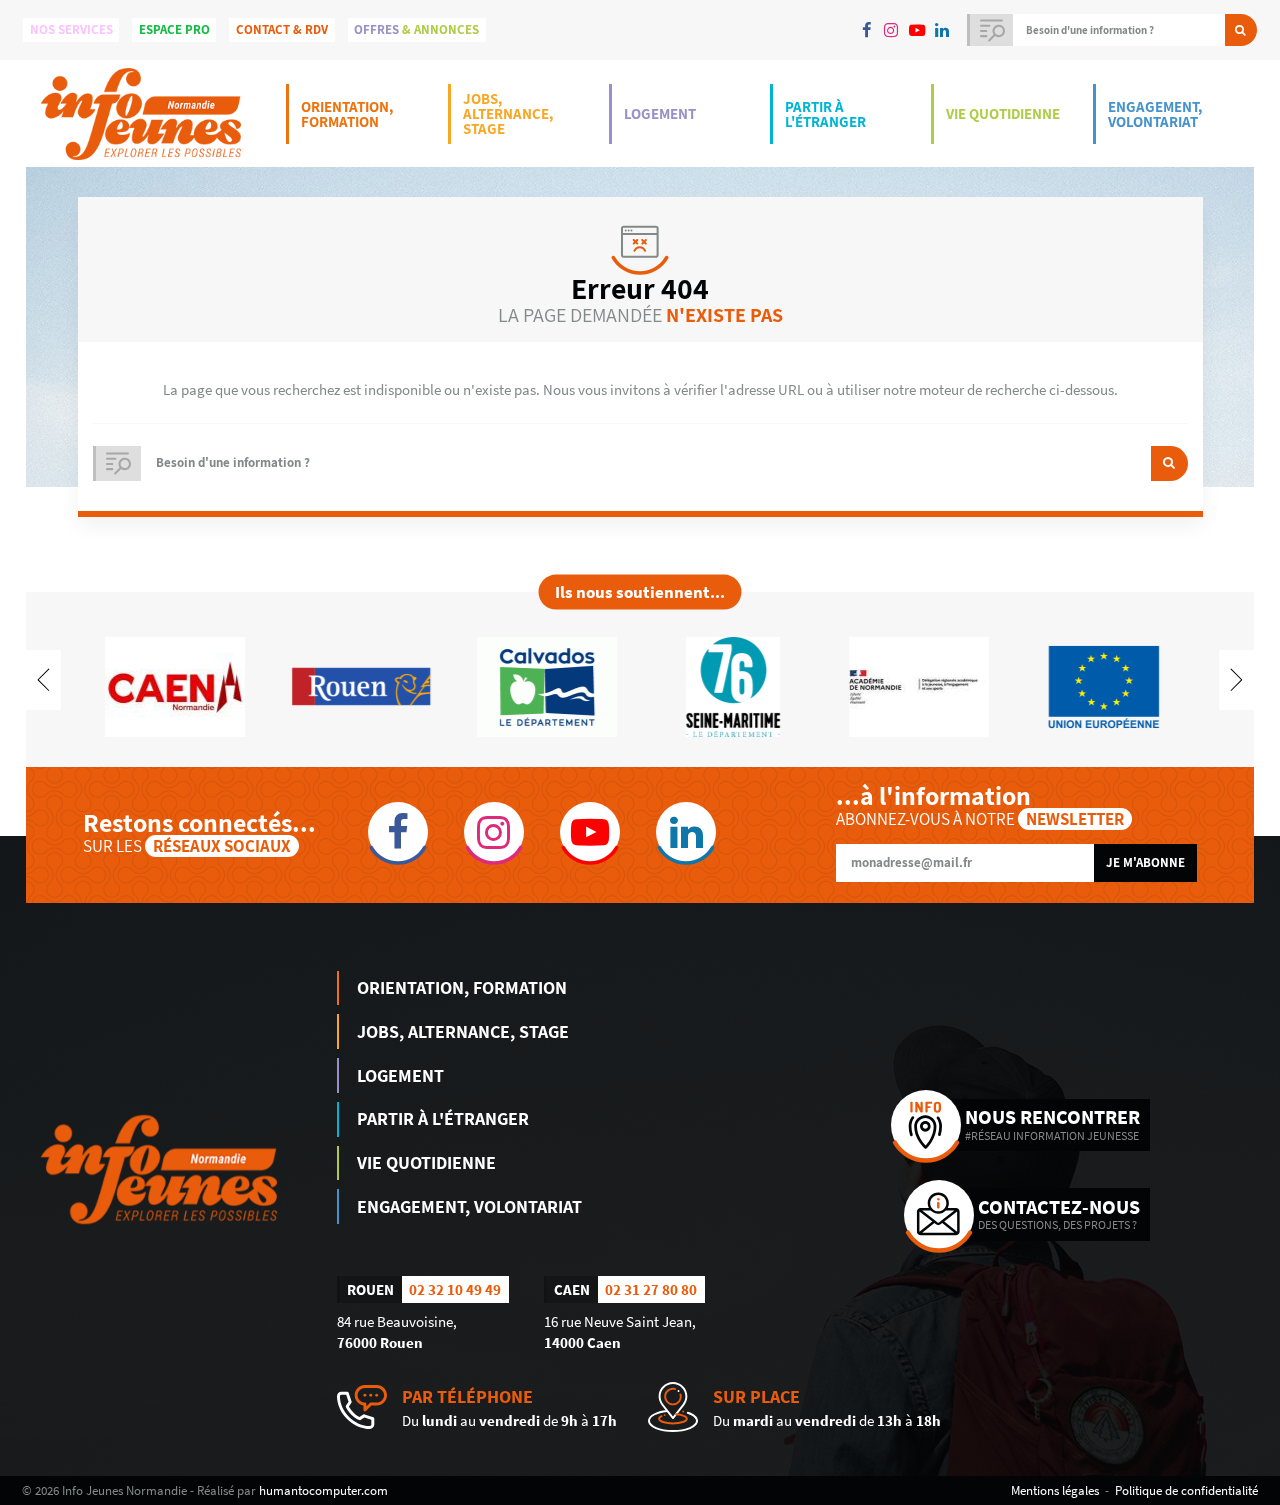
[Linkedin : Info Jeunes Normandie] (941, 30)
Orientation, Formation (347, 114)
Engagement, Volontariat (1155, 114)
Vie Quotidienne (1003, 113)
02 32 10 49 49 (455, 1289)
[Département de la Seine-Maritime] (733, 685)
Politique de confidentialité (1186, 1490)
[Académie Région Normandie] (919, 685)
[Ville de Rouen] (361, 685)
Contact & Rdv (282, 29)
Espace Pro (174, 29)
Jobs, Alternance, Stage (508, 113)
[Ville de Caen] (175, 685)
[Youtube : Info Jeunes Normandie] (916, 30)
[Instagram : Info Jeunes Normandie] (891, 30)
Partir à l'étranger (825, 114)
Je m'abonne (1145, 862)
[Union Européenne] (1105, 685)
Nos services (71, 29)
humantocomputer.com (323, 1490)
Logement (660, 113)
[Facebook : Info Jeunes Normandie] (866, 30)
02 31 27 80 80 (651, 1289)
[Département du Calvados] (547, 685)
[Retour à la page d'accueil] (141, 113)
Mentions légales (1055, 1490)
